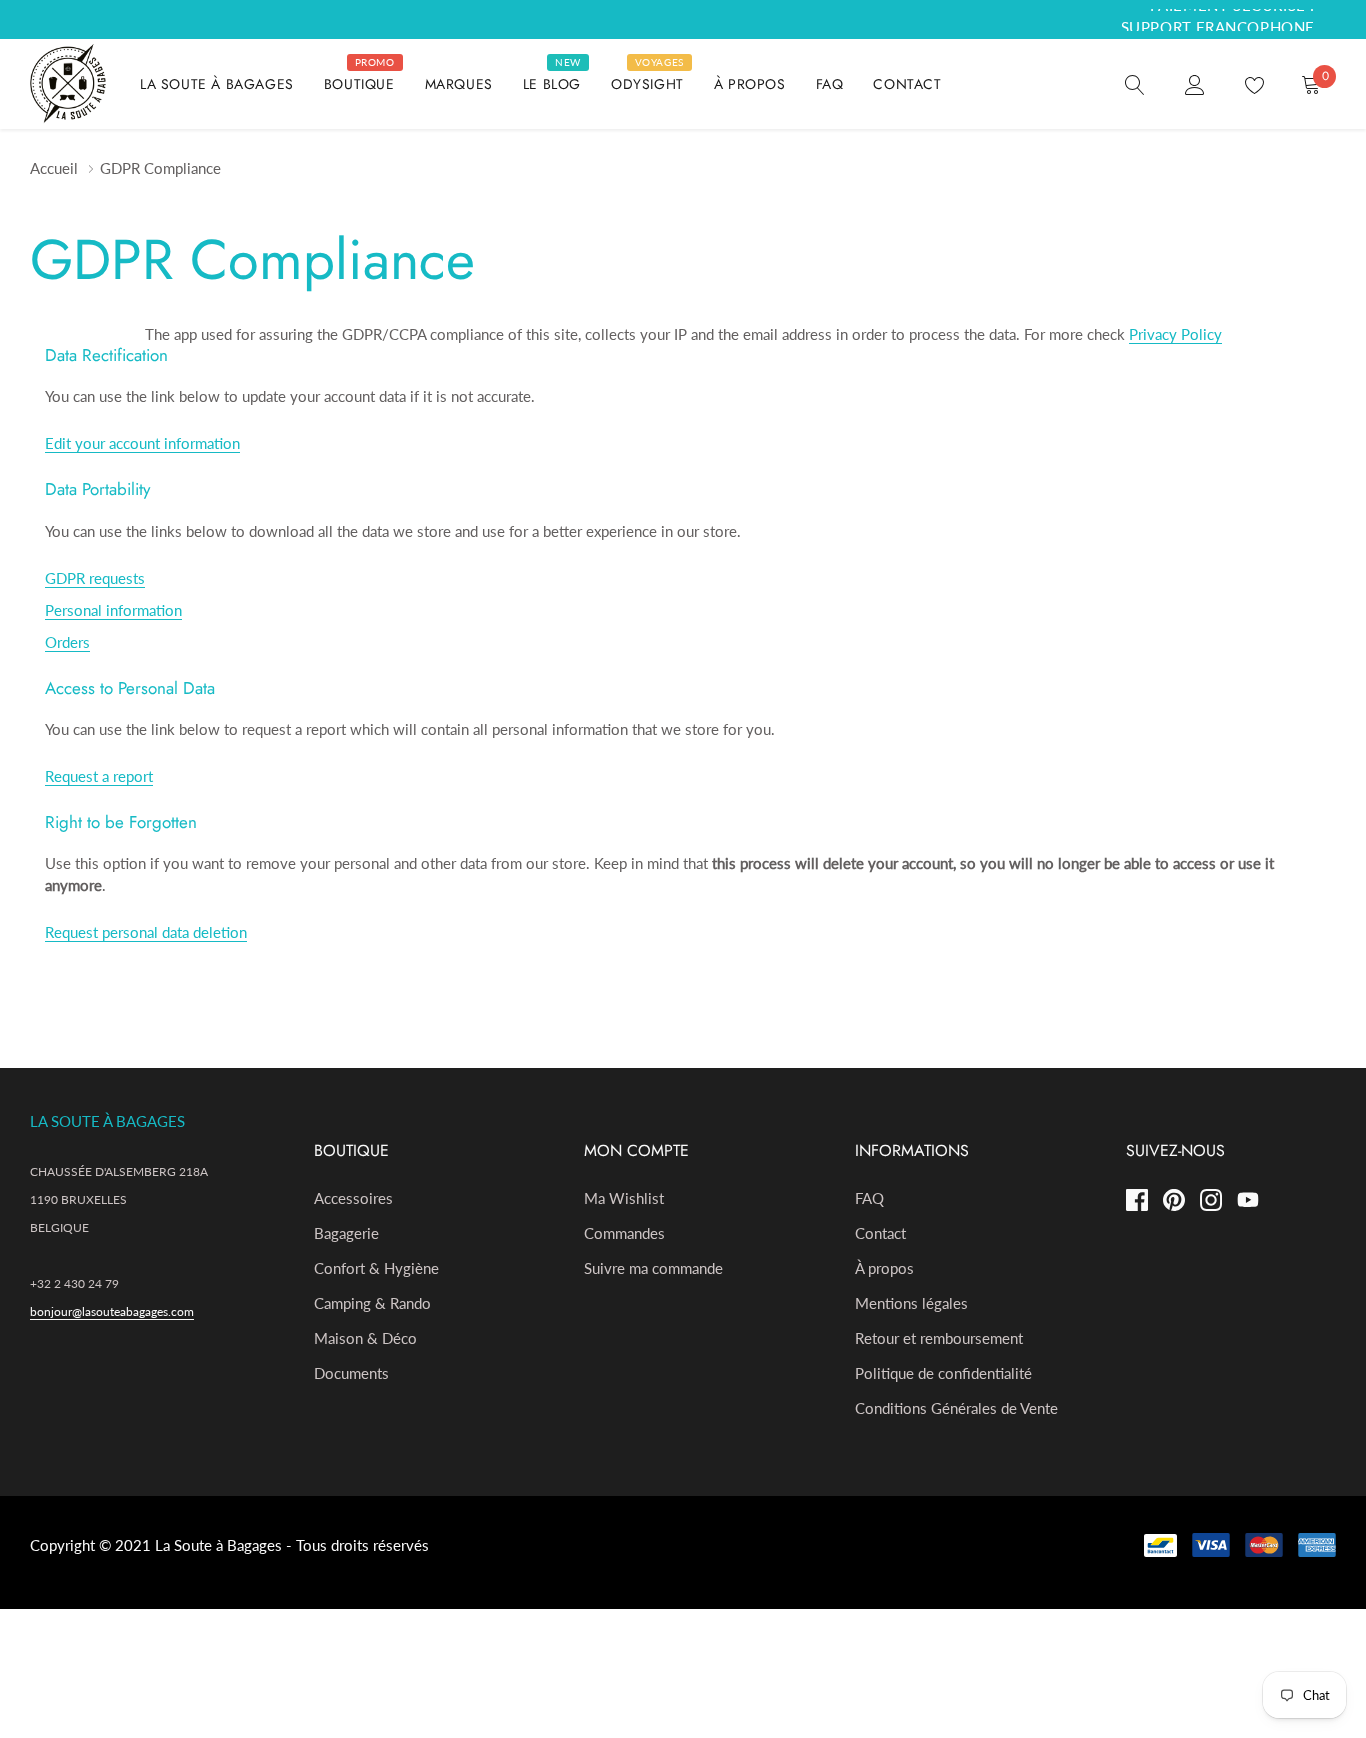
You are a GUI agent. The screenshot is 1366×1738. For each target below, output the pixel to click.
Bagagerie (346, 1233)
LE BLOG (552, 84)
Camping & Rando (372, 1303)
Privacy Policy (1175, 334)
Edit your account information (142, 443)
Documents (351, 1373)
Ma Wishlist (624, 1198)
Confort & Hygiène (376, 1268)
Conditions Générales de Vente (956, 1408)
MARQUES (459, 84)
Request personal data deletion (146, 932)
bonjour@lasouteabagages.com (112, 1311)
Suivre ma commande (653, 1268)
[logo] (70, 84)
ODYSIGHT (647, 84)
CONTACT (907, 84)
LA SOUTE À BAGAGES (217, 84)
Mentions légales (911, 1303)
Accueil (54, 168)
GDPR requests (95, 578)
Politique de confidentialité (943, 1373)
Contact (880, 1233)
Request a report (99, 776)
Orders (67, 642)
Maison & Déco (365, 1338)
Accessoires (353, 1198)
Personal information (113, 610)
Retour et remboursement (939, 1338)
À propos (884, 1268)
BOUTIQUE (359, 84)
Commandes (624, 1233)
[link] (1135, 83)
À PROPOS (750, 84)
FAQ (830, 84)
